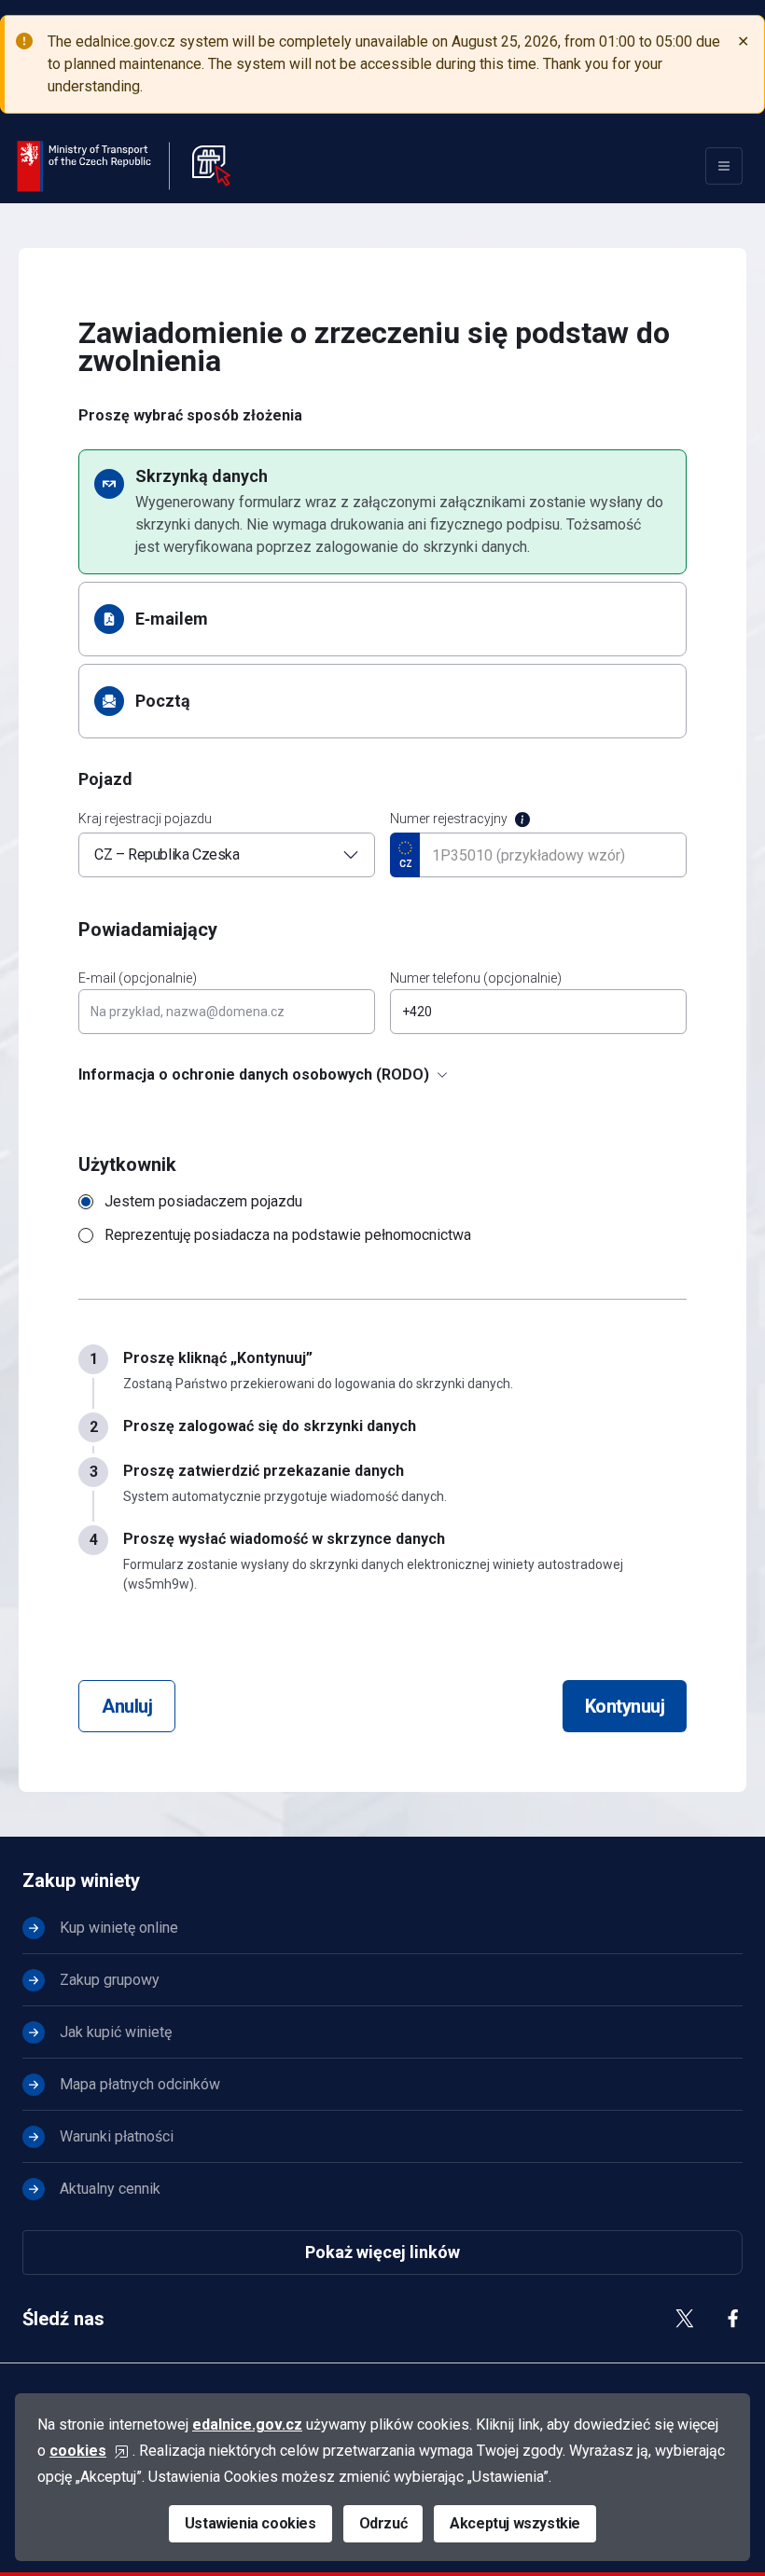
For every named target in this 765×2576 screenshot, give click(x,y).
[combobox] (227, 855)
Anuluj (127, 1706)
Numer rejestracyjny (449, 819)
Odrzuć (383, 2523)
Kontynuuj (625, 1706)
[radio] (382, 512)
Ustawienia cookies (250, 2523)
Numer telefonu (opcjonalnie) (476, 978)
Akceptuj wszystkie (515, 2523)
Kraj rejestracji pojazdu (145, 819)
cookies (78, 2451)
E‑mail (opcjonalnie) (138, 978)
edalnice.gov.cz (247, 2424)
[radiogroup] (382, 1219)
